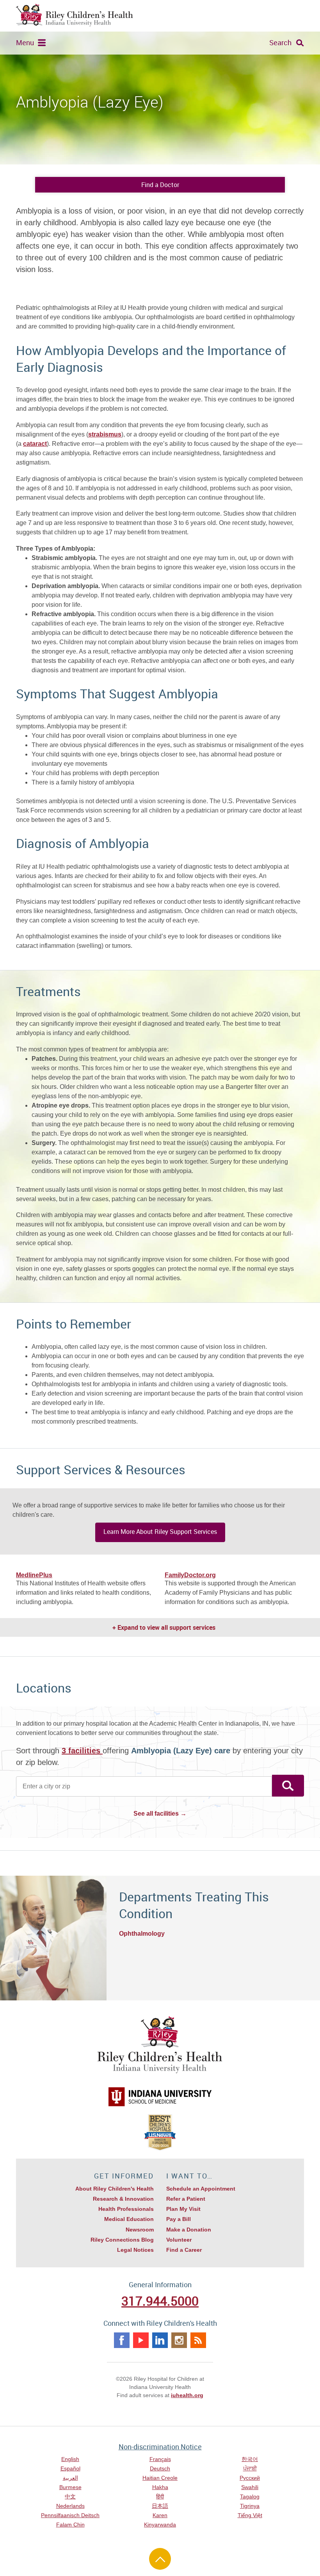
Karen (160, 2515)
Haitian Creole (160, 2478)
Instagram (179, 2340)
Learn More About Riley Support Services (160, 1532)
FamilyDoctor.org (190, 1575)
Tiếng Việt (250, 2515)
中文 (70, 2496)
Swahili (250, 2487)
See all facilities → (160, 1814)
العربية (70, 2478)
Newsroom (140, 2230)
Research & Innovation (123, 2199)
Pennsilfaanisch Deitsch (70, 2515)
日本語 (160, 2506)
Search (280, 42)
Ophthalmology (142, 1934)
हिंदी (160, 2496)
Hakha (160, 2487)
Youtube (141, 2340)
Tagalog (250, 2496)
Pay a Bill (179, 2219)
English (70, 2459)
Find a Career (184, 2250)
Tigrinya (250, 2506)
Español (70, 2468)
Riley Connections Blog (122, 2240)
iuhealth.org (187, 2395)
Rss (198, 2340)
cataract (35, 444)
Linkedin (160, 2340)
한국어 (250, 2459)
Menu (25, 42)
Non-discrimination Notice (160, 2447)
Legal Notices (135, 2250)
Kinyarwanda (160, 2525)
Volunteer (179, 2240)
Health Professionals (126, 2209)
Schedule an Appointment (201, 2189)
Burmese (70, 2487)
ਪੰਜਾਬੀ (250, 2468)
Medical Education (129, 2219)
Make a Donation (189, 2230)
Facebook (122, 2340)
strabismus (105, 434)
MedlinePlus (34, 1575)
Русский (250, 2478)
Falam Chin (70, 2525)
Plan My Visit (183, 2209)
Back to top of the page (160, 2559)
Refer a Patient (186, 2199)
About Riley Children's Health (115, 2189)
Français (160, 2459)
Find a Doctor (160, 185)
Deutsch (160, 2468)
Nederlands (70, 2506)
